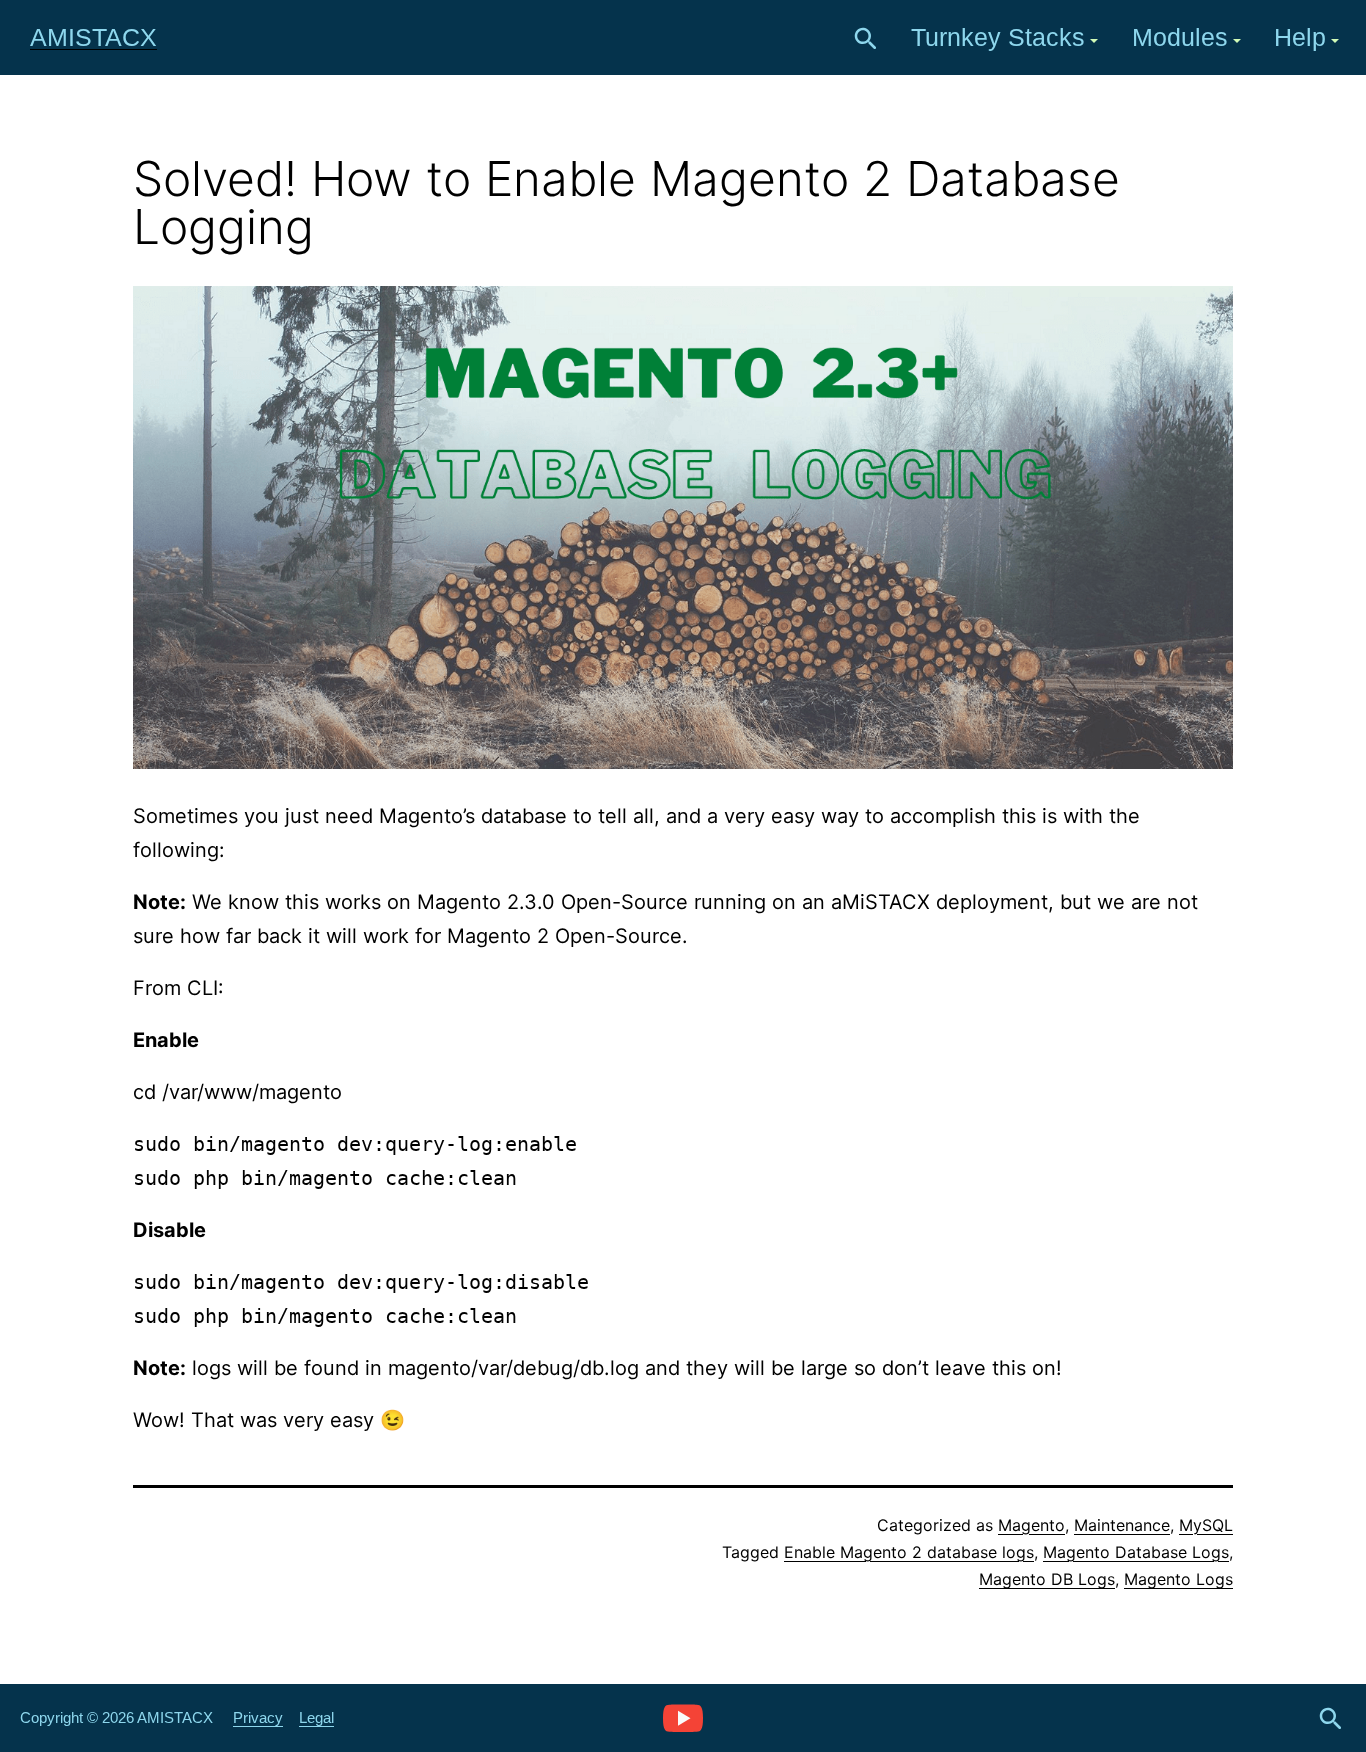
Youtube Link (683, 1717)
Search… (866, 39)
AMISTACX (93, 37)
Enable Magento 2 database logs (909, 1552)
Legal (316, 1717)
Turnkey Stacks (998, 37)
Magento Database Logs (1136, 1552)
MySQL (1206, 1525)
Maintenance (1122, 1525)
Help (1300, 37)
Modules (1180, 37)
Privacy (258, 1717)
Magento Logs (1178, 1579)
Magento (1031, 1525)
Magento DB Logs (1047, 1579)
